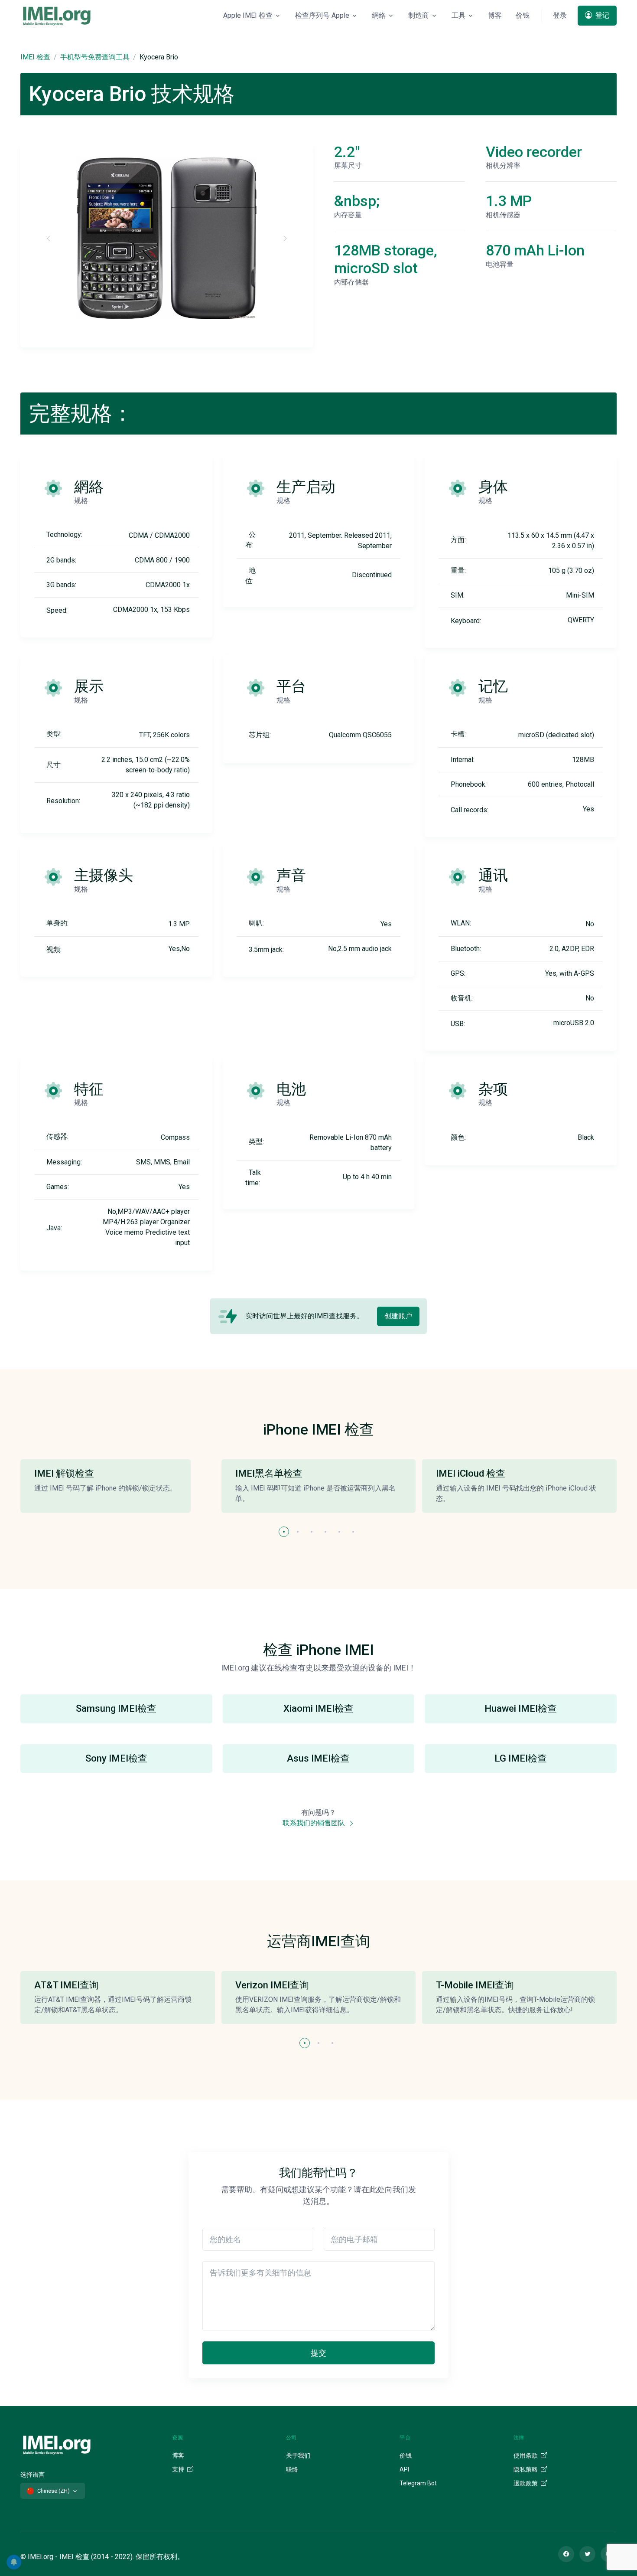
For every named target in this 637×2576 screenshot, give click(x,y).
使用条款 (526, 2455)
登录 (560, 15)
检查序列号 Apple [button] (322, 15)
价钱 (523, 15)
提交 (318, 2353)
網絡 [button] (379, 15)
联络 (292, 2469)
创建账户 (398, 1316)
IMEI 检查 (35, 57)
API (404, 2469)
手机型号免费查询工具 (95, 57)
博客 (495, 15)
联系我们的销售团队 (315, 1823)
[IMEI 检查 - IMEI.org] (57, 16)
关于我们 (298, 2455)
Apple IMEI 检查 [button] (248, 15)
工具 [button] (458, 15)
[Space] (57, 2444)
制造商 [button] (419, 15)
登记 (601, 15)
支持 (179, 2469)
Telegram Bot (418, 2483)
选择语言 (32, 2475)
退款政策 (526, 2483)
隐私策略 (526, 2469)
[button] (284, 1532)
